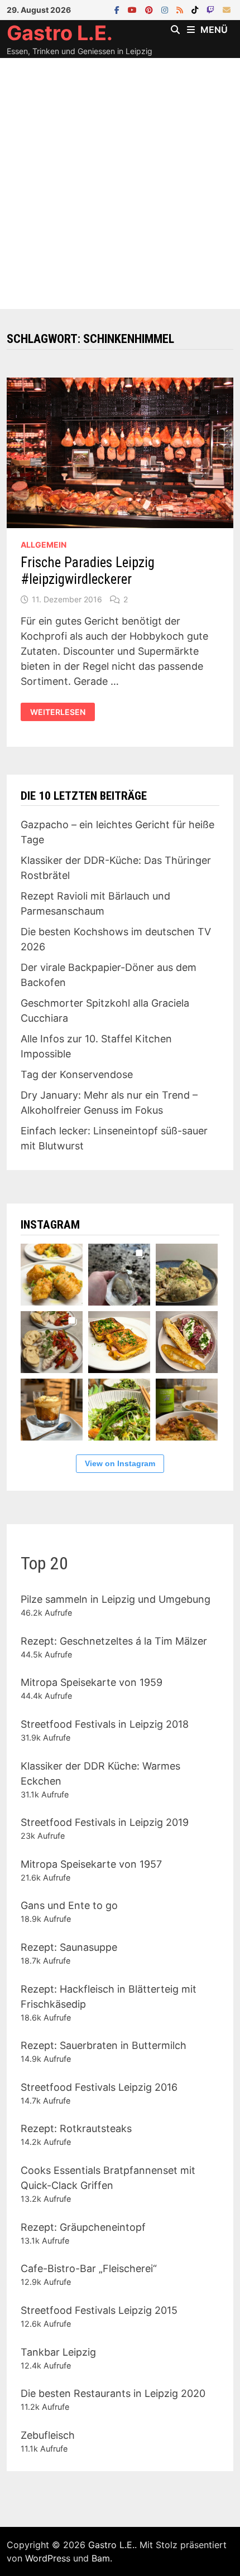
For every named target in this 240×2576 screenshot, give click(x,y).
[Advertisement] (120, 183)
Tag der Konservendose (77, 1074)
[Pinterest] (150, 9)
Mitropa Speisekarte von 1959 (92, 1682)
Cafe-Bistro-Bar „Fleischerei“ (89, 2268)
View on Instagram (120, 1463)
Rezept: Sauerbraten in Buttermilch (104, 2045)
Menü (214, 30)
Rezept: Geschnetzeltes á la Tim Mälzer (114, 1641)
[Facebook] (118, 9)
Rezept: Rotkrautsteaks (76, 2128)
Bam (101, 2558)
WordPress (48, 2558)
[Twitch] (212, 9)
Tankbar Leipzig (58, 2352)
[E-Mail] (227, 9)
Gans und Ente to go (69, 1905)
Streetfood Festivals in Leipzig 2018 (105, 1724)
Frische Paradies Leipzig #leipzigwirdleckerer (88, 571)
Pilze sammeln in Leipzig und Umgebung (116, 1599)
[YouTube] (134, 9)
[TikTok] (196, 9)
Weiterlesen (62, 712)
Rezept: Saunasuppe (69, 1947)
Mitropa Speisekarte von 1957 (91, 1864)
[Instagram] (166, 9)
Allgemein (44, 545)
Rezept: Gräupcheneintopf (83, 2227)
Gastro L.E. (60, 33)
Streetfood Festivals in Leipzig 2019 (105, 1822)
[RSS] (181, 9)
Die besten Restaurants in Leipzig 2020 (113, 2393)
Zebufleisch (48, 2435)
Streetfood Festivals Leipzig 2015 (99, 2310)
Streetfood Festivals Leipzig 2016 (99, 2087)
